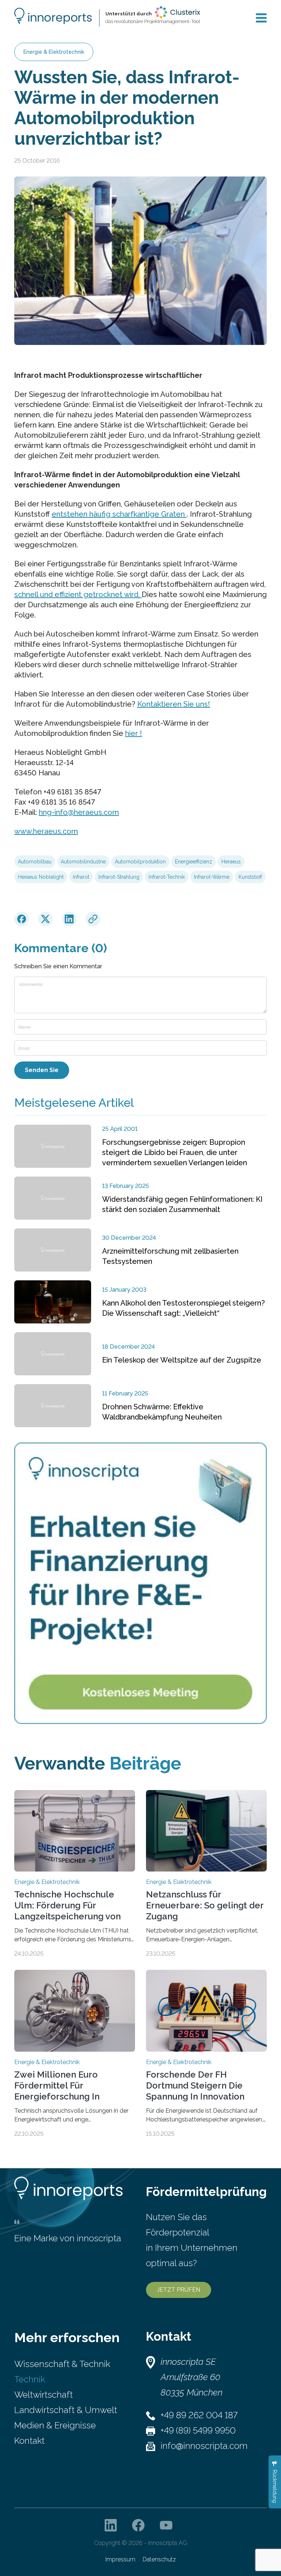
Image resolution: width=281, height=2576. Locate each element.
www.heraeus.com (46, 831)
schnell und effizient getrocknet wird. (78, 594)
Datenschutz (159, 2559)
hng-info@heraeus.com (79, 812)
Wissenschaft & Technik (62, 2364)
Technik (30, 2379)
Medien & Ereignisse (55, 2425)
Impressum (120, 2559)
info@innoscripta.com (204, 2446)
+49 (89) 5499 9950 (198, 2430)
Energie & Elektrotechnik (54, 52)
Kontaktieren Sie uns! (174, 704)
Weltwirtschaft (44, 2395)
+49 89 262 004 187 (199, 2415)
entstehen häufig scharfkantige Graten (119, 514)
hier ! (134, 733)
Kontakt (29, 2441)
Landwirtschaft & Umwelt (66, 2410)
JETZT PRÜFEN (179, 2290)
